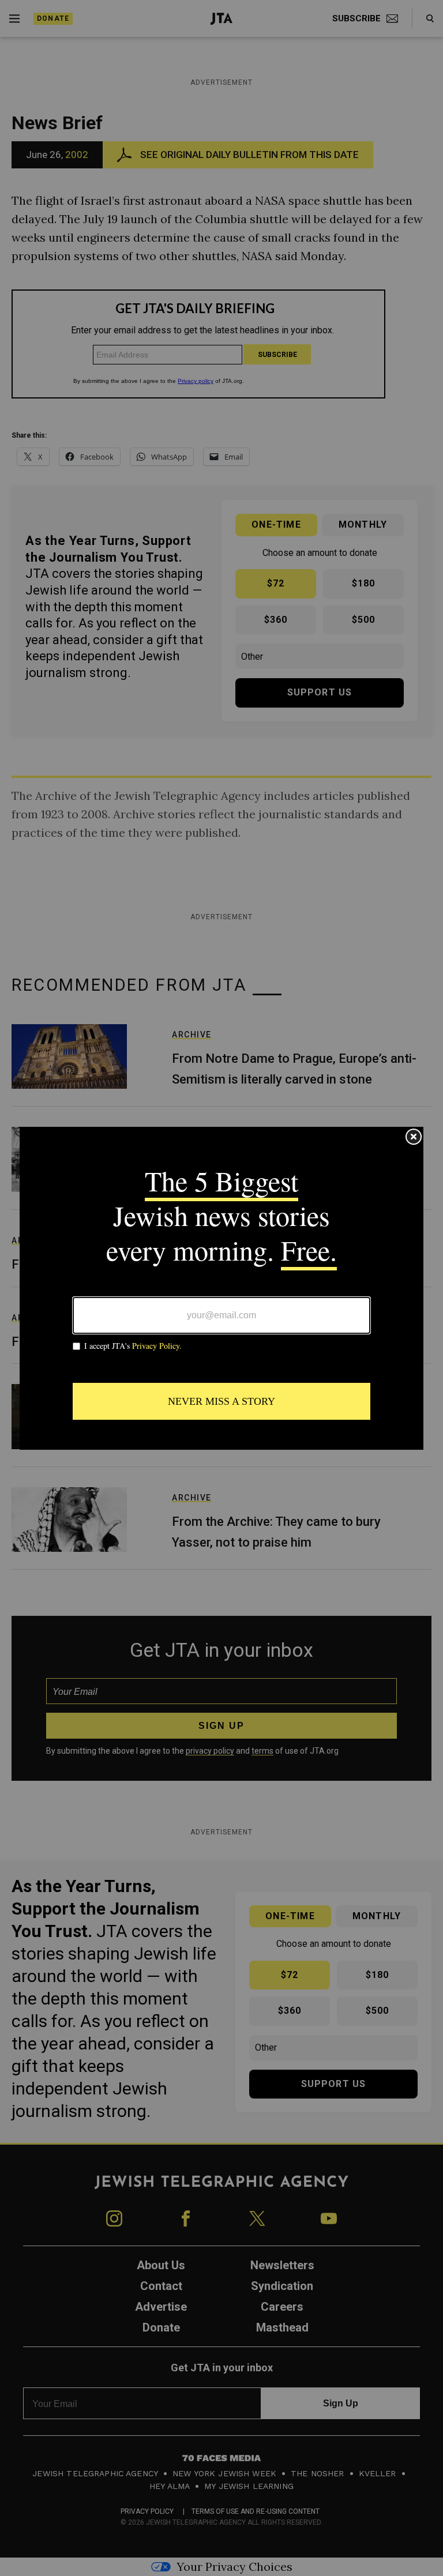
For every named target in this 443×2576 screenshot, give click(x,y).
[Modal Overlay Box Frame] (221, 1288)
